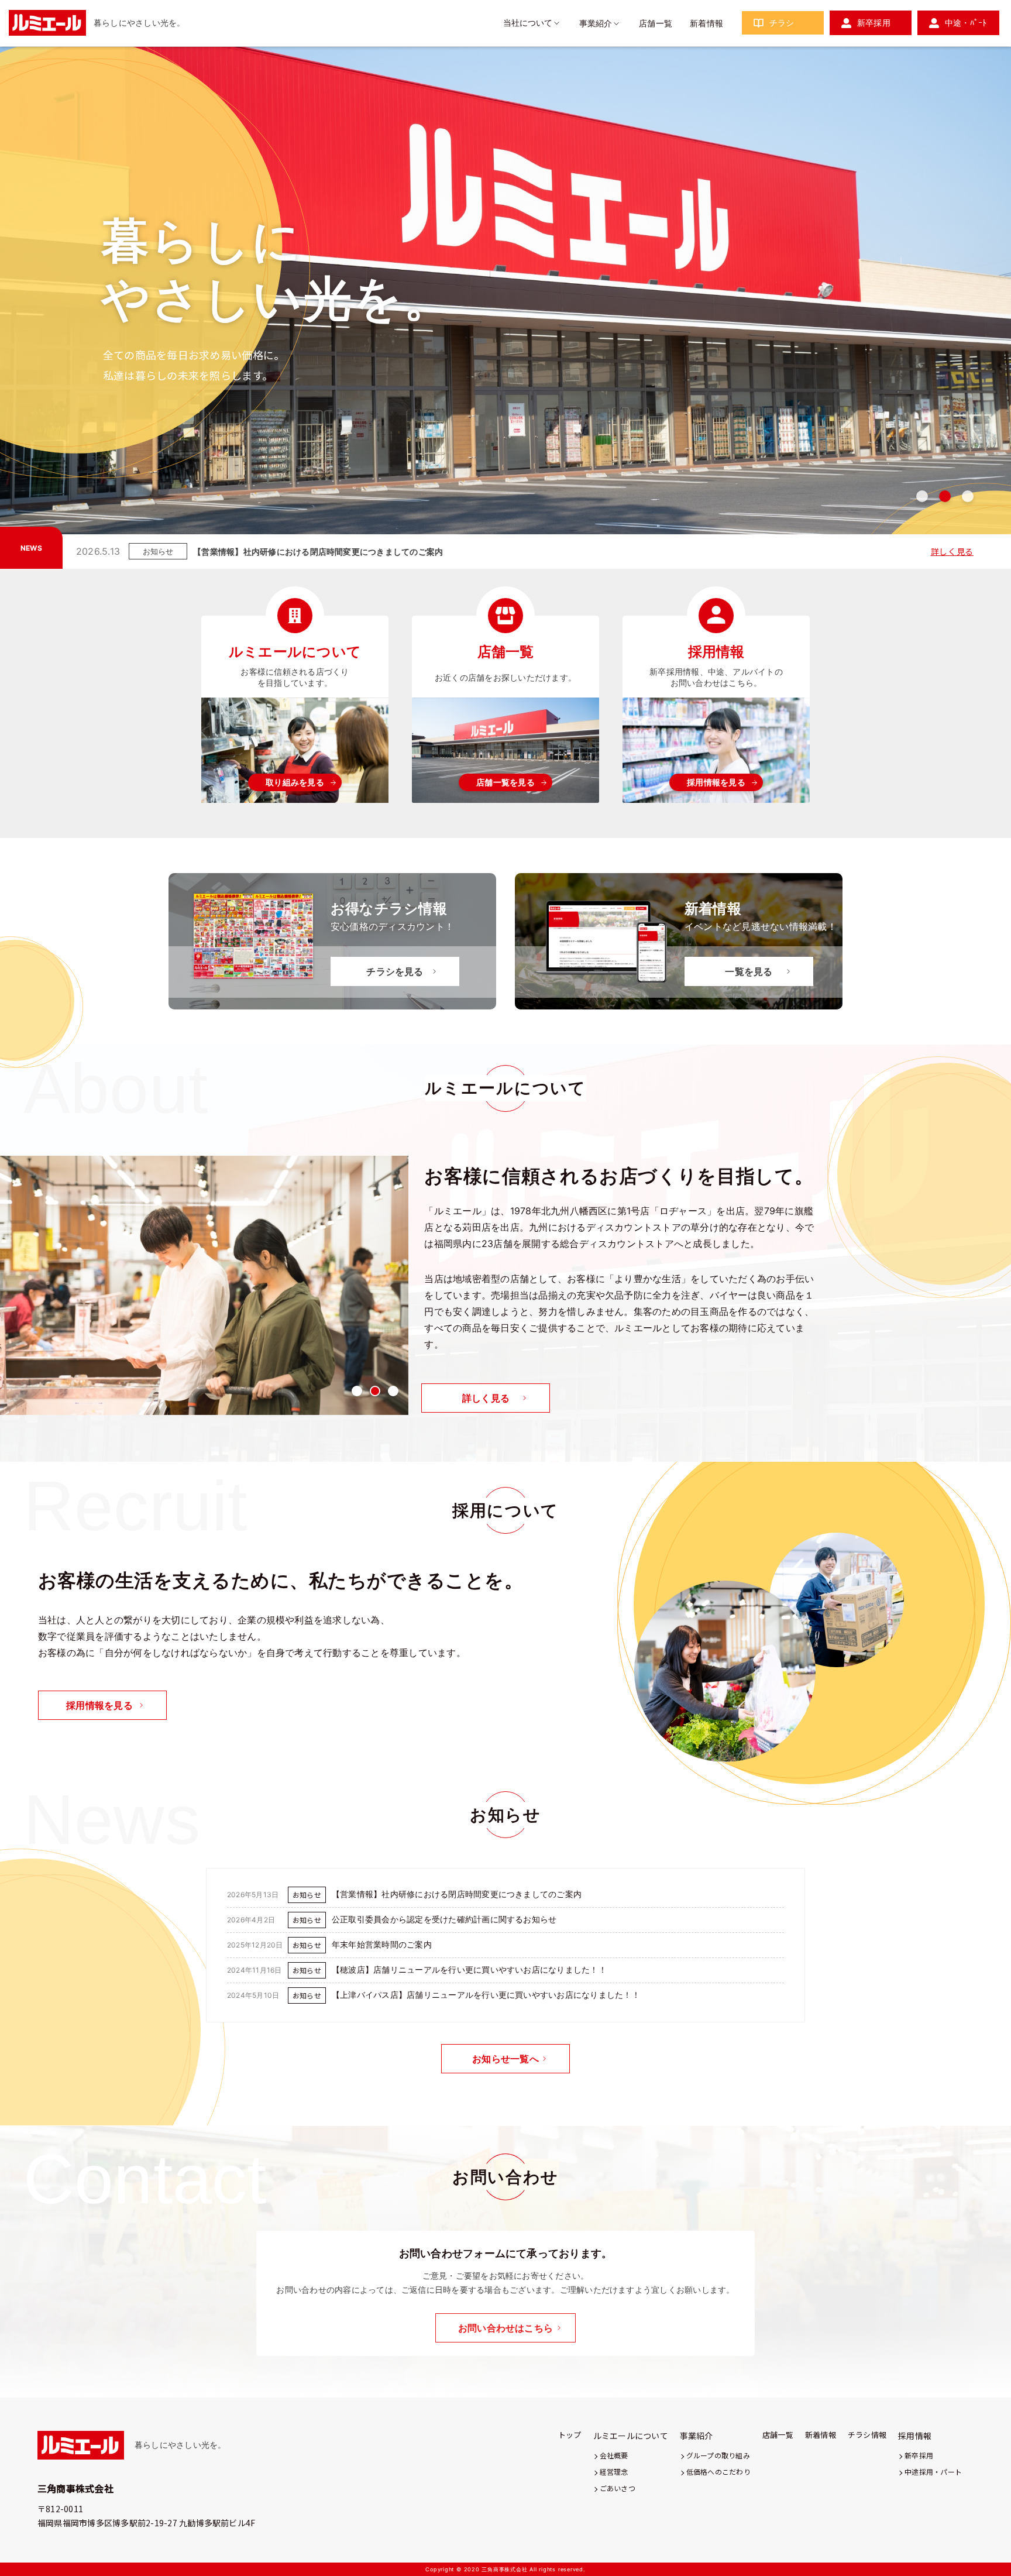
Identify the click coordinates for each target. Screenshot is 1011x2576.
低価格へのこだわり (718, 2472)
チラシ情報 (867, 2435)
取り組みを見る (295, 782)
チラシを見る (395, 971)
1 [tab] (922, 496)
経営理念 (614, 2472)
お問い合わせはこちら (505, 2328)
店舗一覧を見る (505, 782)
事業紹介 (596, 23)
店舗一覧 (656, 23)
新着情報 (706, 23)
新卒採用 (874, 23)
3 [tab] (968, 496)
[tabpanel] (505, 299)
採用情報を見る (716, 782)
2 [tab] (945, 496)
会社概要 (614, 2455)
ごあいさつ (618, 2488)
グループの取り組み (718, 2455)
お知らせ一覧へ (505, 2059)
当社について (528, 23)
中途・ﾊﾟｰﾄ (966, 23)
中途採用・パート (933, 2472)
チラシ (782, 23)
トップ (570, 2435)
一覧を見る (749, 971)
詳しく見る (952, 551)
